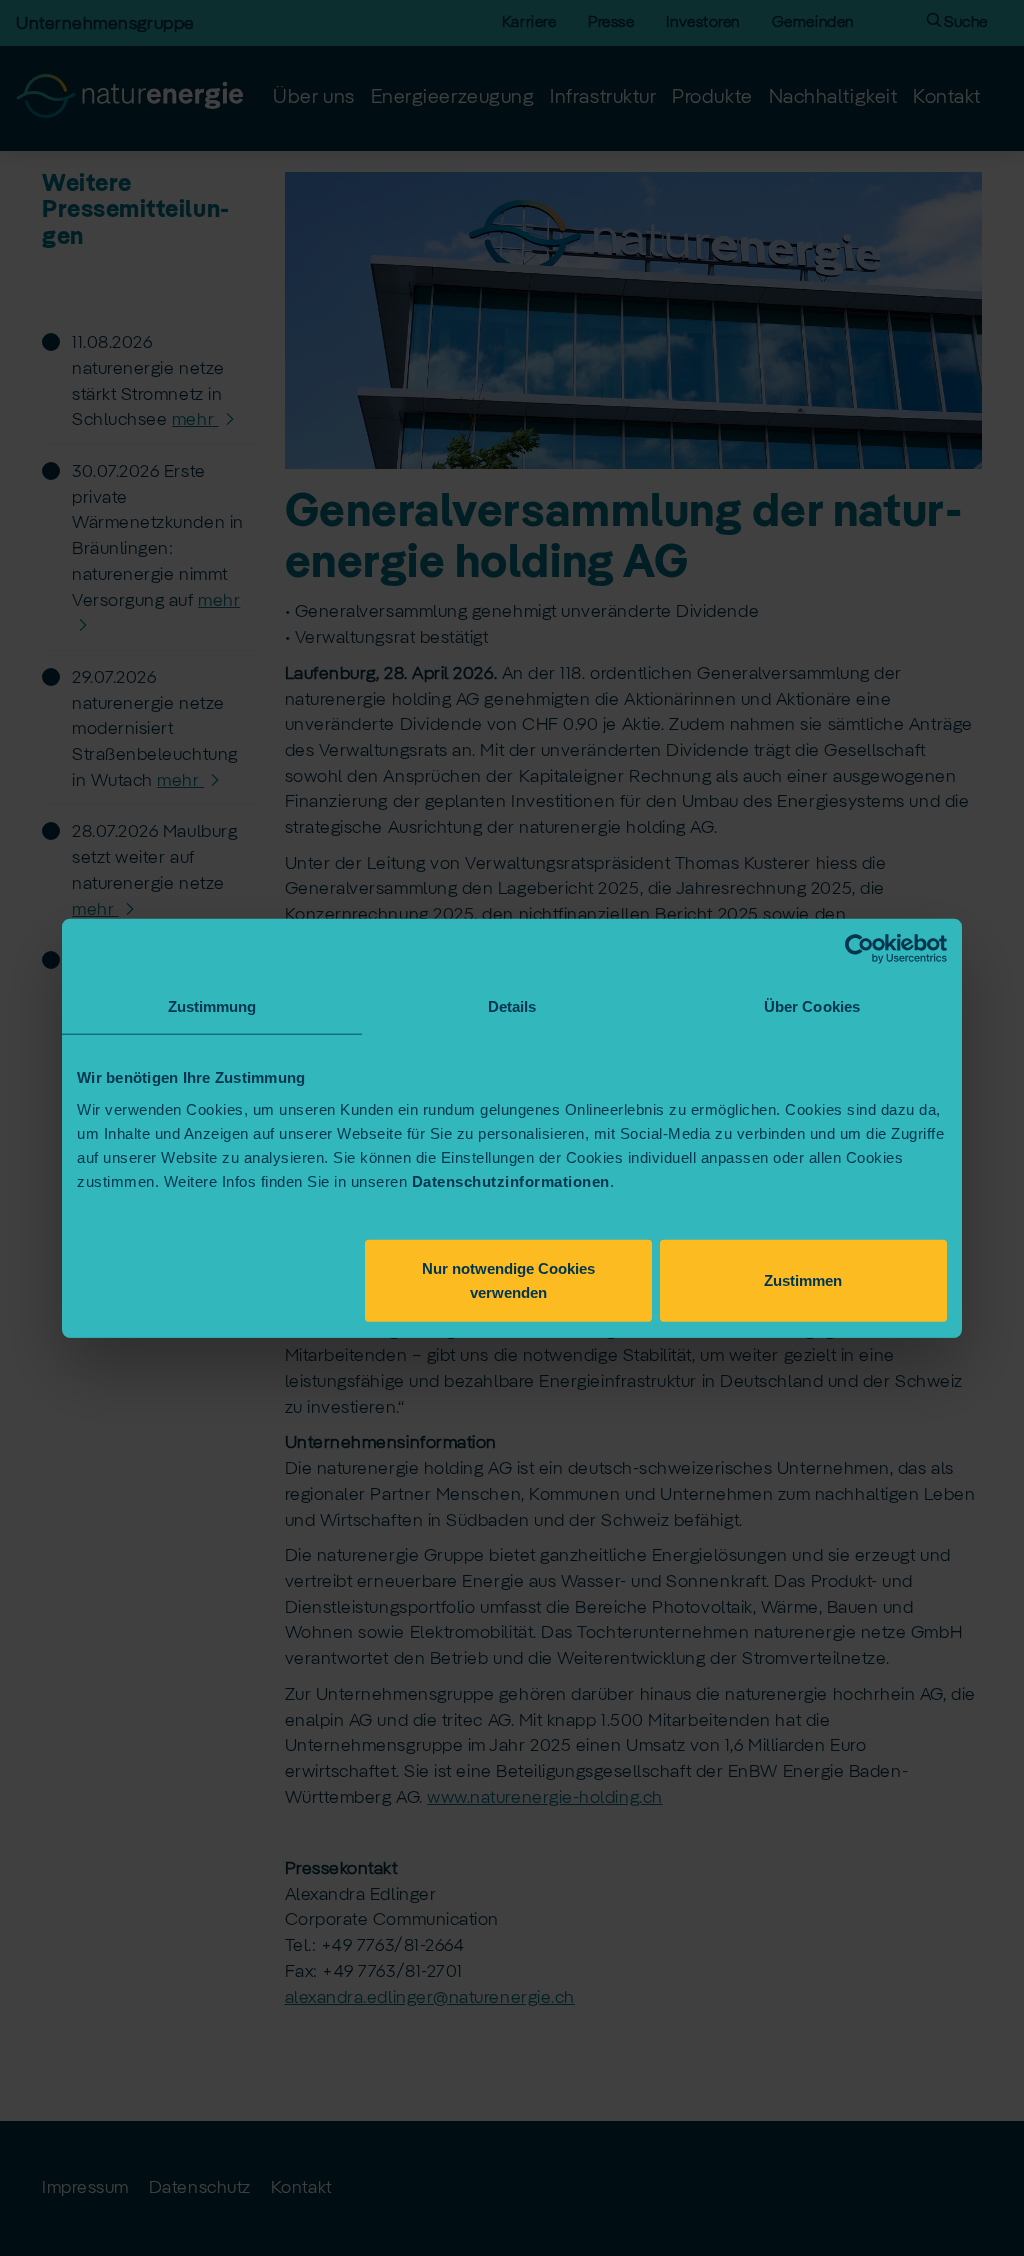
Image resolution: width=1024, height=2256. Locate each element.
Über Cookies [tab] (812, 1006)
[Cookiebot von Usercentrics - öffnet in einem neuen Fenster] (859, 949)
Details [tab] (512, 1006)
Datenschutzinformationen (511, 1180)
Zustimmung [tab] (212, 1006)
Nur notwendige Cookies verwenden (508, 1279)
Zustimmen (803, 1279)
